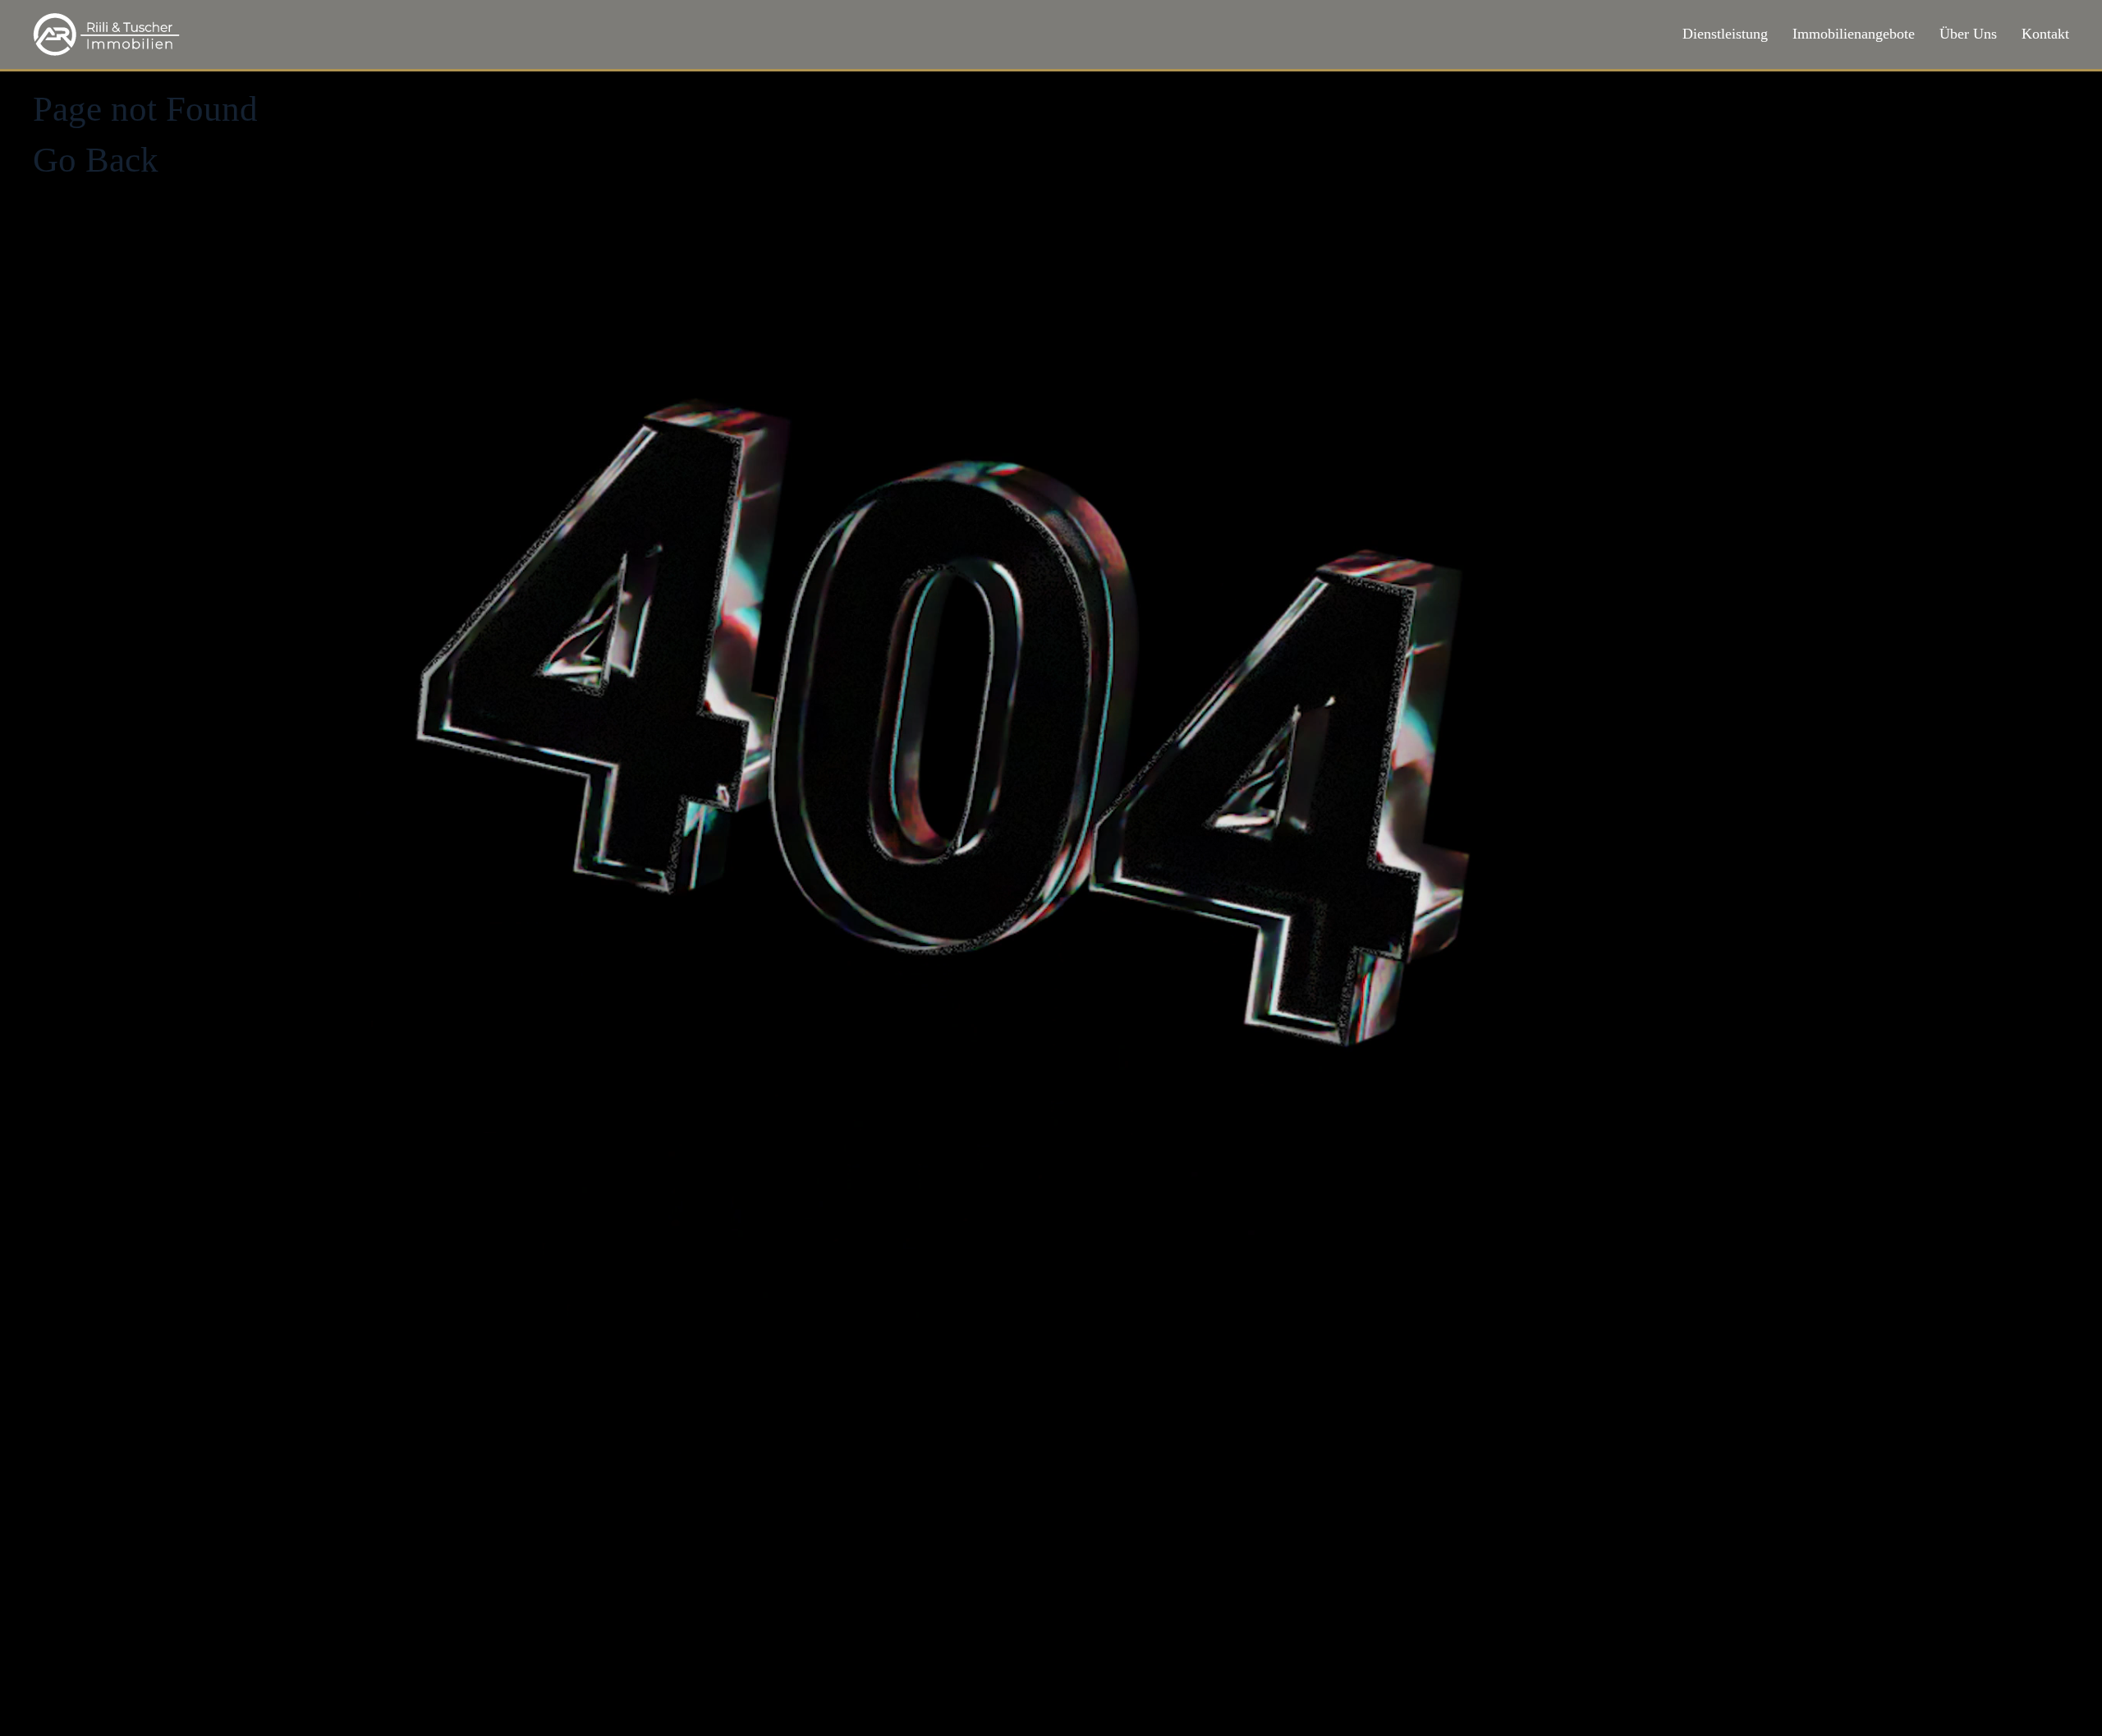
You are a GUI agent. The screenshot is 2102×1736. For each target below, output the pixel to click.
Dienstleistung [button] (1725, 34)
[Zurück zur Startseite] (107, 34)
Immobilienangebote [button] (1854, 34)
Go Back (96, 160)
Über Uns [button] (1968, 34)
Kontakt (2045, 34)
